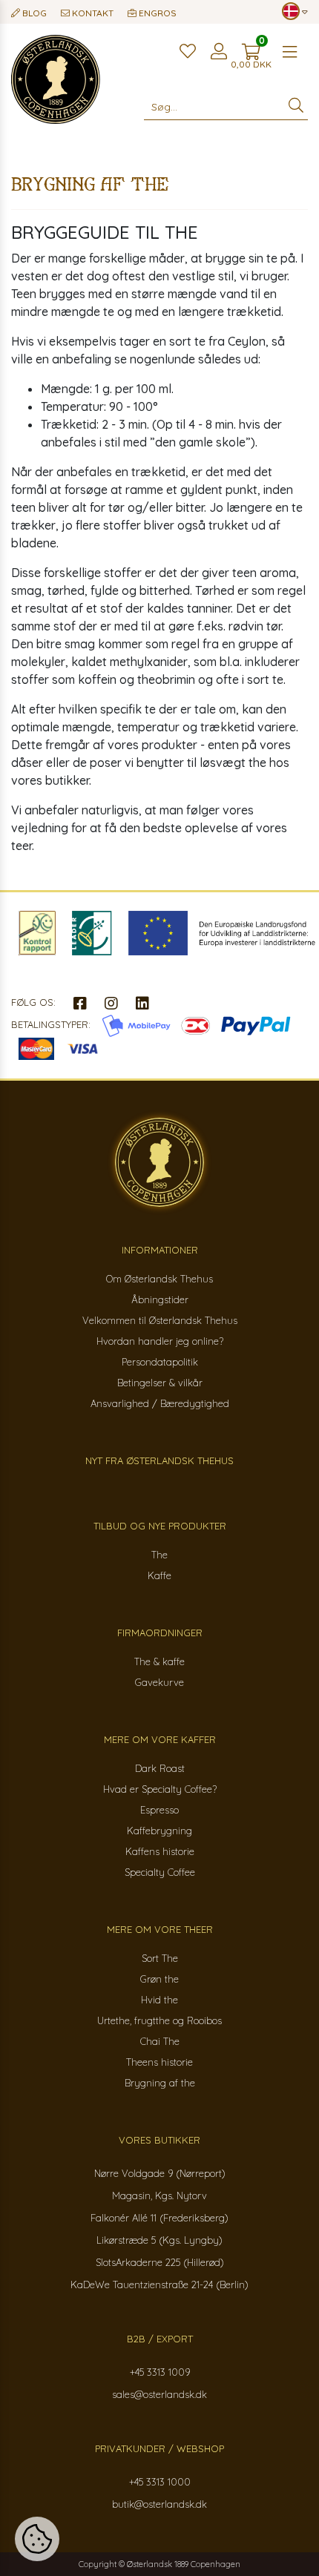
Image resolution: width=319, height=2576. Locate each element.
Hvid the (159, 2000)
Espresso (159, 1810)
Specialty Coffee (160, 1872)
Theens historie (159, 2062)
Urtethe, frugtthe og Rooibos (159, 2020)
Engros (157, 13)
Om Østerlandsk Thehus (159, 1279)
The (159, 1555)
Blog (33, 13)
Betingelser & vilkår (160, 1383)
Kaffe (159, 1575)
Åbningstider (160, 1299)
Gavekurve (159, 1682)
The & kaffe (159, 1661)
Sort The (160, 1958)
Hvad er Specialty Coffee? (160, 1789)
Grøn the (159, 1979)
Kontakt (92, 13)
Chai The (160, 2041)
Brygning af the (160, 2083)
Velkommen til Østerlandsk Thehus (160, 1320)
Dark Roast (160, 1768)
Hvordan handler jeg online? (160, 1341)
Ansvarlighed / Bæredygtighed (160, 1403)
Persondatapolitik (160, 1362)
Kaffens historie (160, 1851)
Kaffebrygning (159, 1831)
